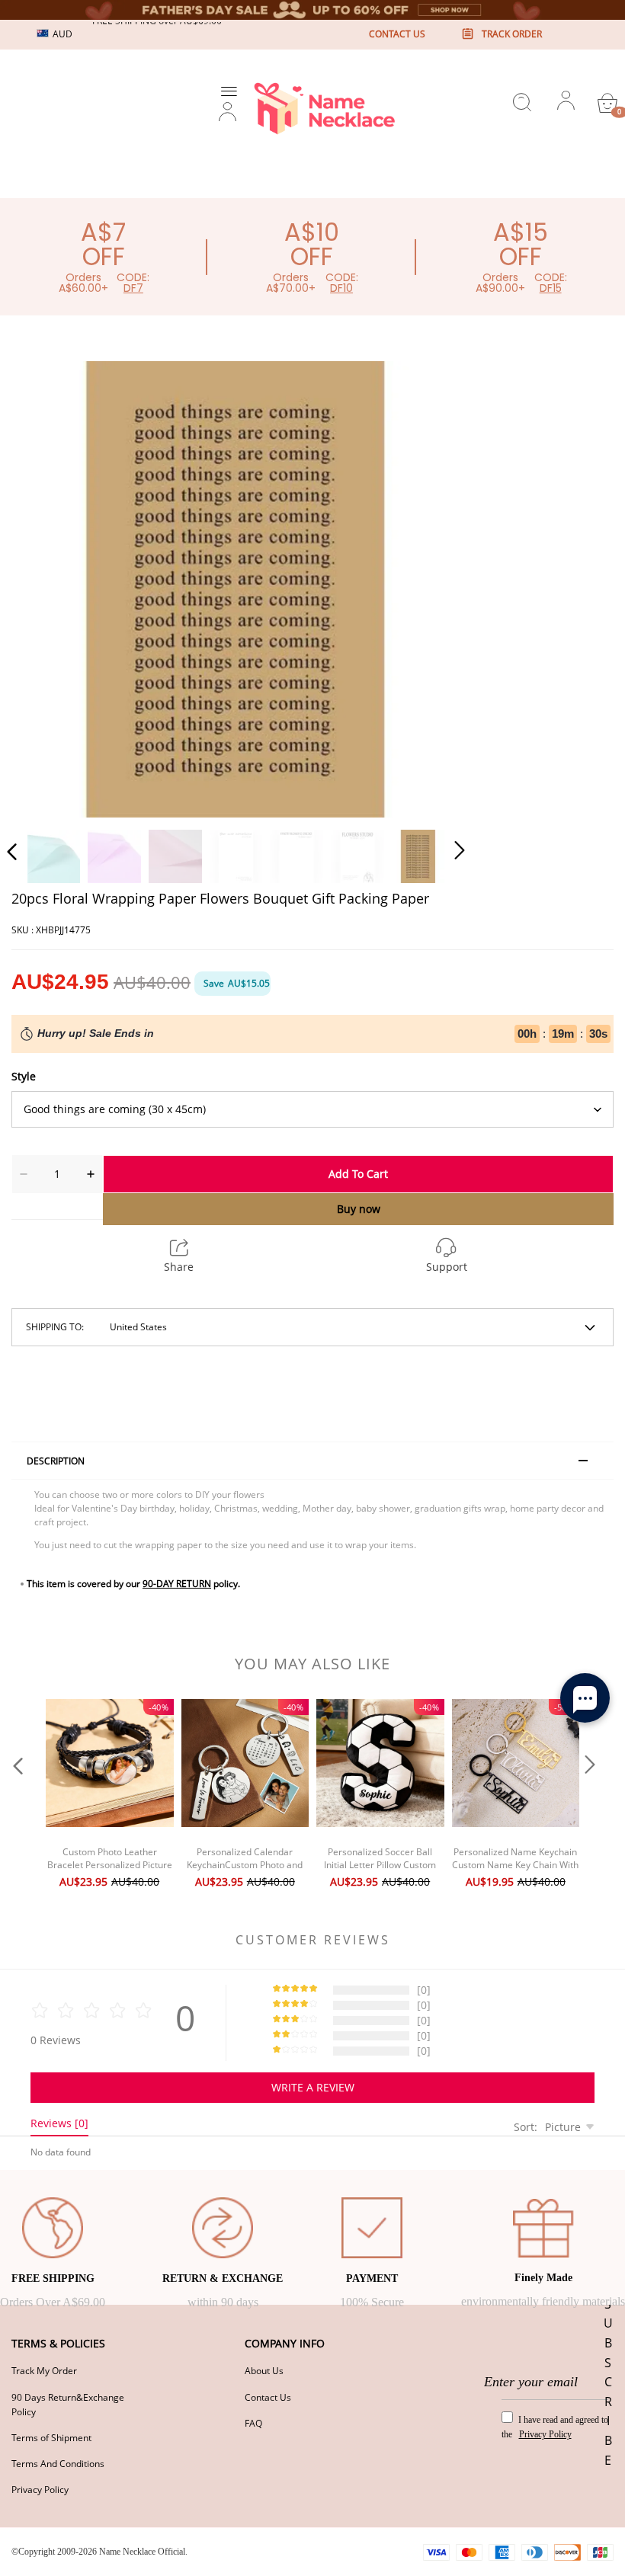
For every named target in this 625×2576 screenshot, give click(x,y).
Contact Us (268, 2397)
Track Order (512, 34)
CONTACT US (397, 34)
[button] (43, 587)
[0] (607, 103)
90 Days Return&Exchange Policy (68, 2405)
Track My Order (44, 2371)
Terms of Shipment (51, 2438)
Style (24, 1076)
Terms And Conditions (58, 2464)
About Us (264, 2371)
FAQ (253, 2423)
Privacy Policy (40, 2490)
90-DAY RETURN (177, 1584)
